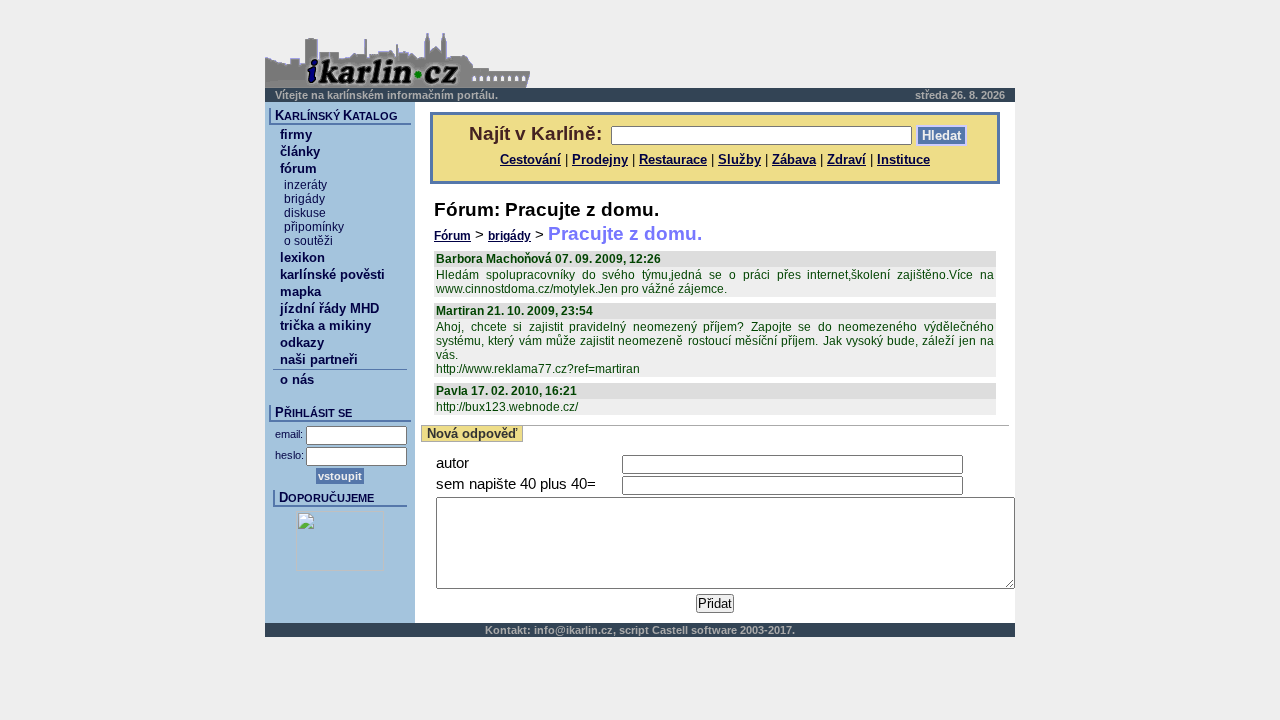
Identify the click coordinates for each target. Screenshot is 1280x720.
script (634, 630)
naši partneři (319, 359)
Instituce (903, 159)
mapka (300, 291)
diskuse (305, 213)
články (300, 151)
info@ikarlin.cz (573, 630)
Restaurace (673, 159)
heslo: (289, 455)
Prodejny (600, 159)
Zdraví (846, 159)
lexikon (302, 257)
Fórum (452, 236)
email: (289, 434)
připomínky (314, 227)
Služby (739, 159)
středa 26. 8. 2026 (960, 95)
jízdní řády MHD (329, 308)
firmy (296, 134)
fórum (298, 168)
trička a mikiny (325, 325)
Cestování (530, 159)
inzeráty (305, 185)
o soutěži (308, 241)
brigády (509, 236)
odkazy (302, 342)
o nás (297, 379)
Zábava (794, 159)
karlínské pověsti (332, 274)
